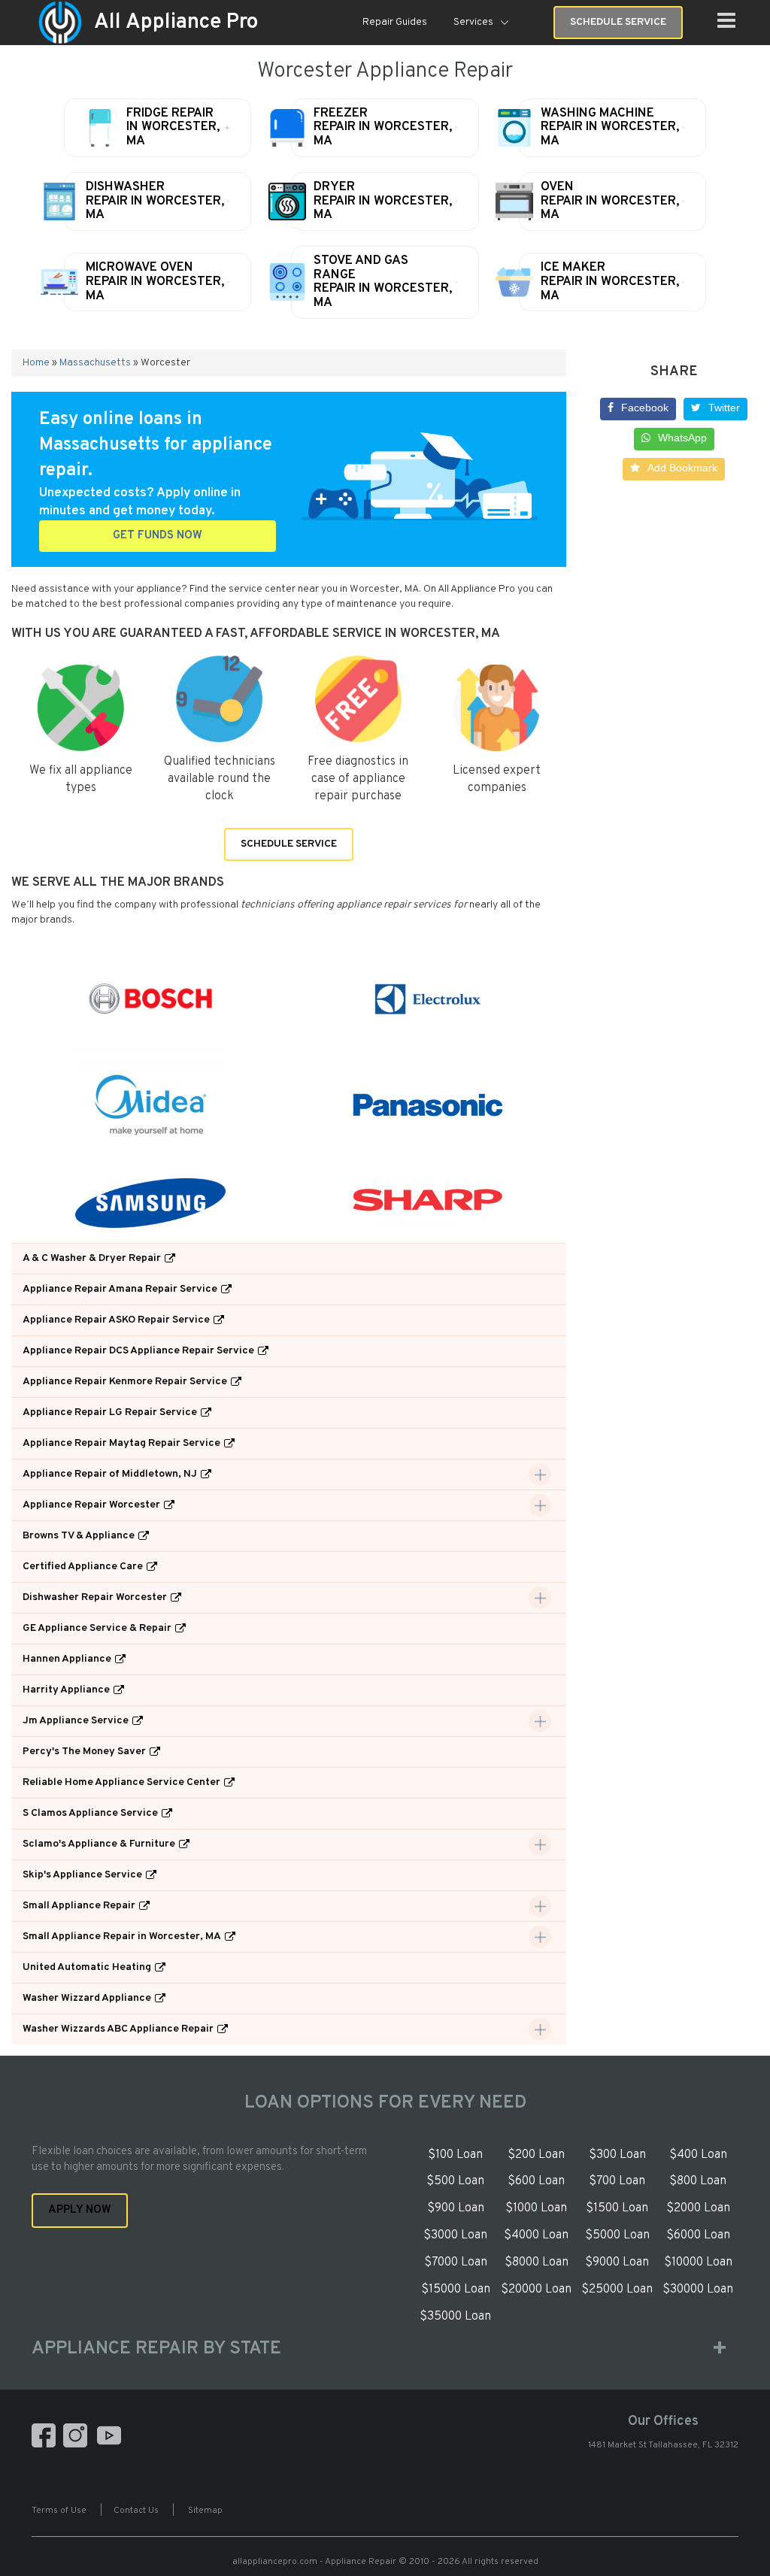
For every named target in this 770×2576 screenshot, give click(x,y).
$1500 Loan (617, 2208)
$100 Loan (455, 2155)
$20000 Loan (536, 2290)
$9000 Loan (617, 2262)
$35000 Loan (455, 2317)
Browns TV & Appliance (79, 1536)
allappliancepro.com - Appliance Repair (314, 2562)
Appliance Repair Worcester (91, 1505)
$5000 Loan (617, 2235)
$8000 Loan (537, 2262)
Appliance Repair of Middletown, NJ (110, 1474)
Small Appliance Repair (79, 1906)
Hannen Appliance (67, 1659)
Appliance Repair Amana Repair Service (120, 1289)
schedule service (618, 22)
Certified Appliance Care (83, 1567)
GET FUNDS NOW (158, 536)
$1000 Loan (536, 2208)
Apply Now (80, 2210)
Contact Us (136, 2511)
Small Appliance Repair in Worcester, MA (122, 1937)
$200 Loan (536, 2155)
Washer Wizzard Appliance (87, 1998)
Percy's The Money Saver (84, 1752)
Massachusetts (95, 363)
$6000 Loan (698, 2235)
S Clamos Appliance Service (90, 1813)
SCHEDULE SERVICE (289, 844)
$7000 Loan (456, 2262)
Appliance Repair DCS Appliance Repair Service (138, 1351)
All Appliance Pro (176, 23)
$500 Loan (455, 2181)
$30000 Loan (698, 2290)
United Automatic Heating (87, 1967)
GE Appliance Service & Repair (97, 1628)
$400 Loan (698, 2155)
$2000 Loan (698, 2208)
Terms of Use (59, 2511)
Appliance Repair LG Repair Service (110, 1412)
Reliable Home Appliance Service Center (121, 1782)
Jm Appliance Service (76, 1721)
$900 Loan (456, 2208)
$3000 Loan (455, 2235)
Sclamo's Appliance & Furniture (99, 1844)
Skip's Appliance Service (82, 1875)
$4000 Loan (536, 2235)
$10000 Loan (698, 2262)
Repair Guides (395, 22)
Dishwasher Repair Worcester (95, 1597)
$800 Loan (698, 2181)
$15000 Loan (456, 2290)
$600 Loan (536, 2181)
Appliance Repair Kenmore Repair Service (125, 1382)
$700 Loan (617, 2181)
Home (36, 363)
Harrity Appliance (66, 1690)
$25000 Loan (617, 2290)
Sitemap (205, 2511)
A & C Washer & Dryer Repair (92, 1258)
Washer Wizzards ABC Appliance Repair (118, 2029)
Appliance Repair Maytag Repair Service (121, 1443)
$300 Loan (617, 2155)
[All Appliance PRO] (60, 23)
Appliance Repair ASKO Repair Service (116, 1320)
